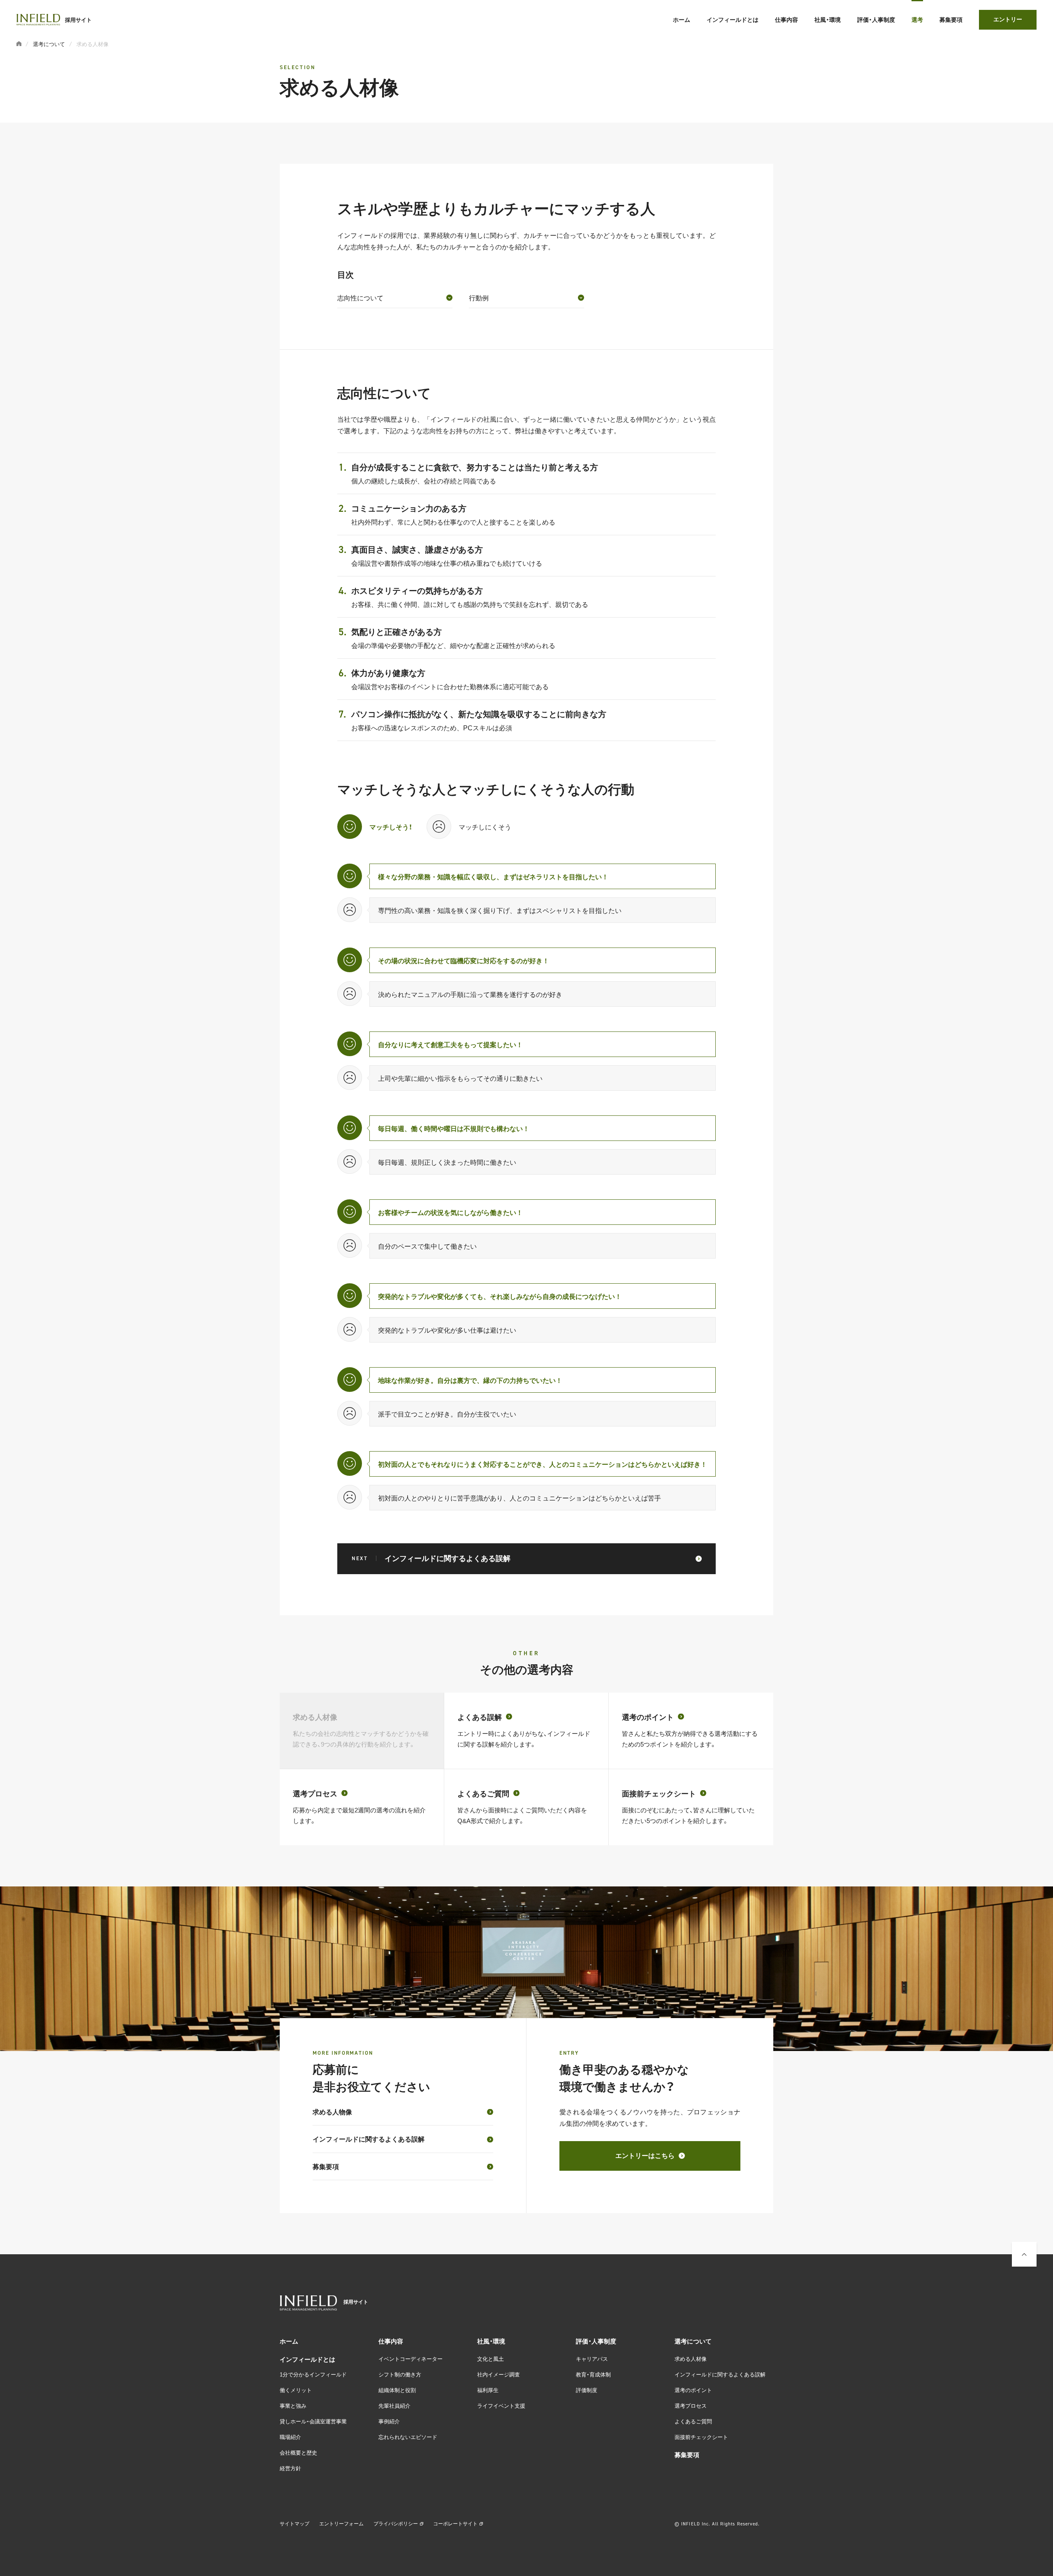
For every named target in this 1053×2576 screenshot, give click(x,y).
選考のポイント (693, 2390)
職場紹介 (290, 2437)
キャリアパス (592, 2359)
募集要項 (326, 2166)
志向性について (360, 297)
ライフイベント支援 (501, 2405)
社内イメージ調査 (499, 2374)
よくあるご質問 (693, 2421)
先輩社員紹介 (394, 2405)
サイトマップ (295, 2523)
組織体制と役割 (397, 2390)
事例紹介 (389, 2421)
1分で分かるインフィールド (313, 2374)
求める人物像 (332, 2111)
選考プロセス (691, 2405)
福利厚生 (488, 2390)
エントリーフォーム (341, 2523)
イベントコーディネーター (411, 2359)
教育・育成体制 (593, 2374)
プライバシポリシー (396, 2523)
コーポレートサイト (455, 2523)
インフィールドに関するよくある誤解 (369, 2139)
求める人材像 (691, 2359)
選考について (49, 44)
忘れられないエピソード (408, 2437)
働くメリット (296, 2390)
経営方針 (290, 2468)
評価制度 (587, 2390)
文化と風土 (491, 2359)
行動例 (479, 297)
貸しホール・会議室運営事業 (313, 2421)
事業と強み (293, 2405)
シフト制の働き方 (400, 2374)
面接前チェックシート (701, 2437)
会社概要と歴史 (298, 2452)
